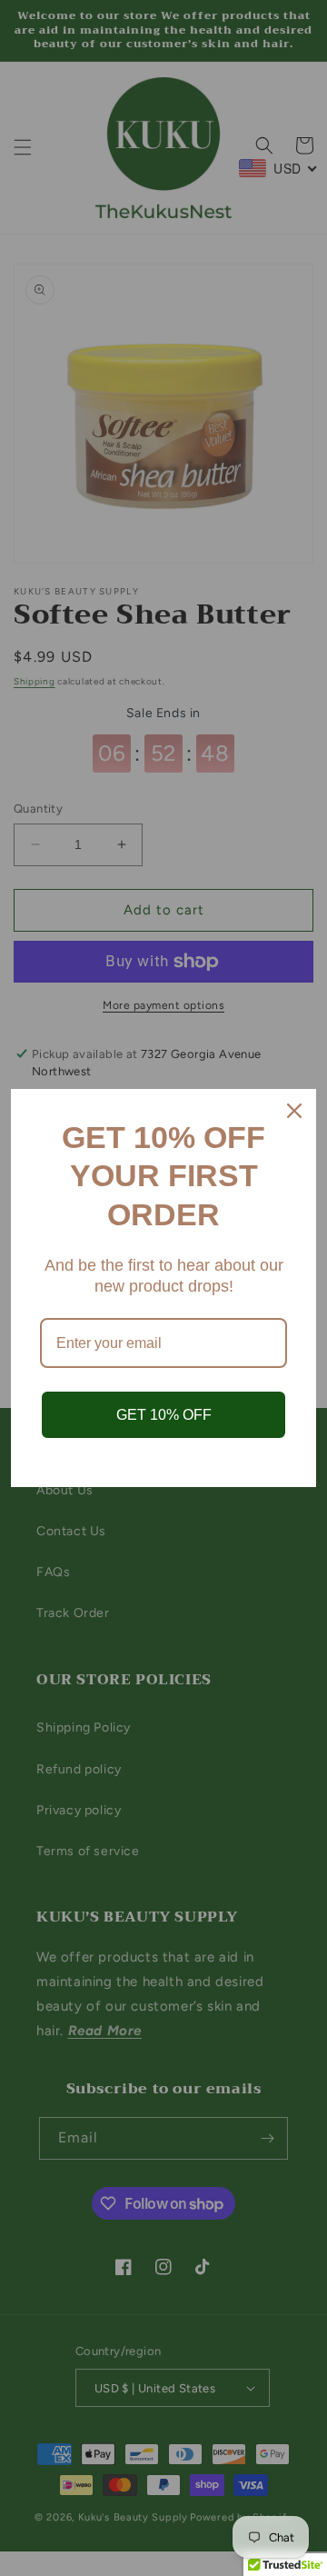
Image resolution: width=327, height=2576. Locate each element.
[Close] (294, 1111)
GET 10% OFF (164, 1415)
